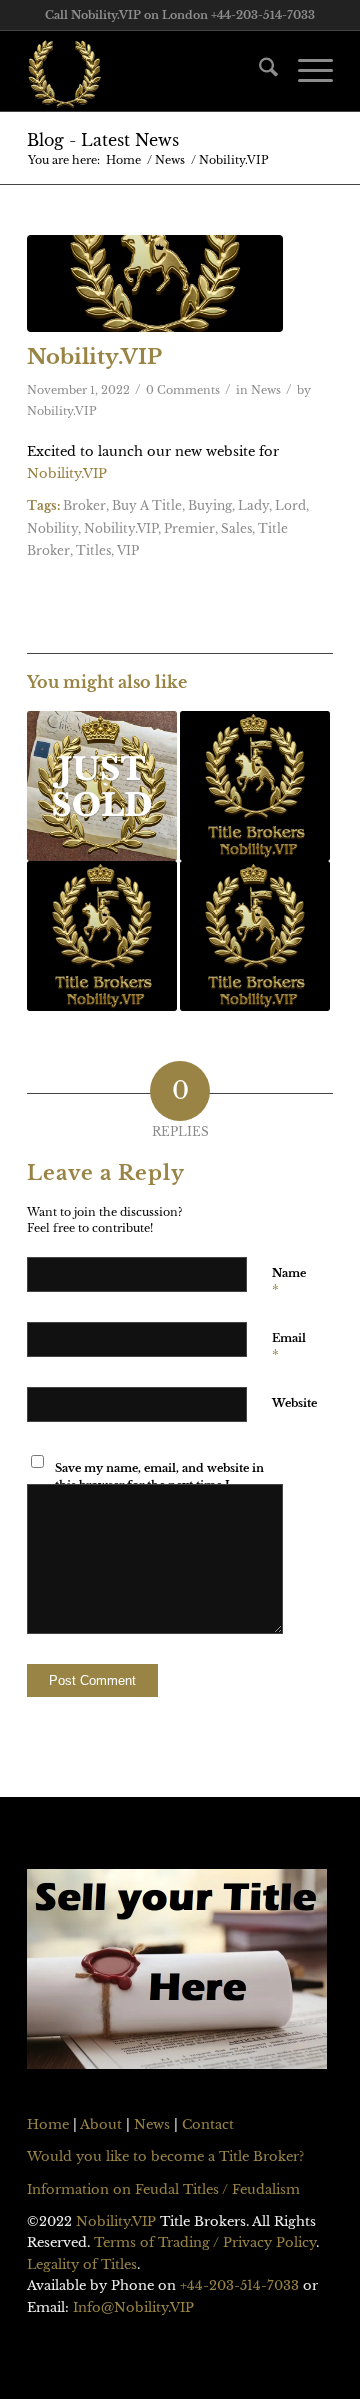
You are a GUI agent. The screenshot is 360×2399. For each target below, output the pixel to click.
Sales (236, 529)
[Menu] (305, 71)
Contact (208, 2124)
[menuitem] (258, 71)
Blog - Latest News (103, 140)
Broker (84, 506)
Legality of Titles (82, 2264)
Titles (93, 551)
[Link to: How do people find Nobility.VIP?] (255, 936)
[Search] (258, 71)
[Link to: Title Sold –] (102, 786)
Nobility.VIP (62, 411)
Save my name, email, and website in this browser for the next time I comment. (159, 1484)
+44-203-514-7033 (239, 2285)
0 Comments (183, 390)
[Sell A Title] (177, 1972)
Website (294, 1403)
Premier (189, 529)
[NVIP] (149, 71)
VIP (128, 551)
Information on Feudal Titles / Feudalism (163, 2189)
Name (289, 1282)
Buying (210, 506)
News (266, 390)
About (101, 2124)
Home (48, 2124)
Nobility (52, 529)
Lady (253, 506)
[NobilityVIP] (155, 283)
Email (289, 1347)
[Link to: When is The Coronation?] (255, 786)
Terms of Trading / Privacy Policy (205, 2242)
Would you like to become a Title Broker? (165, 2156)
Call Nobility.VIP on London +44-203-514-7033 (180, 15)
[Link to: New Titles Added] (102, 936)
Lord (290, 506)
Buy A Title (147, 506)
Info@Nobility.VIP (133, 2307)
